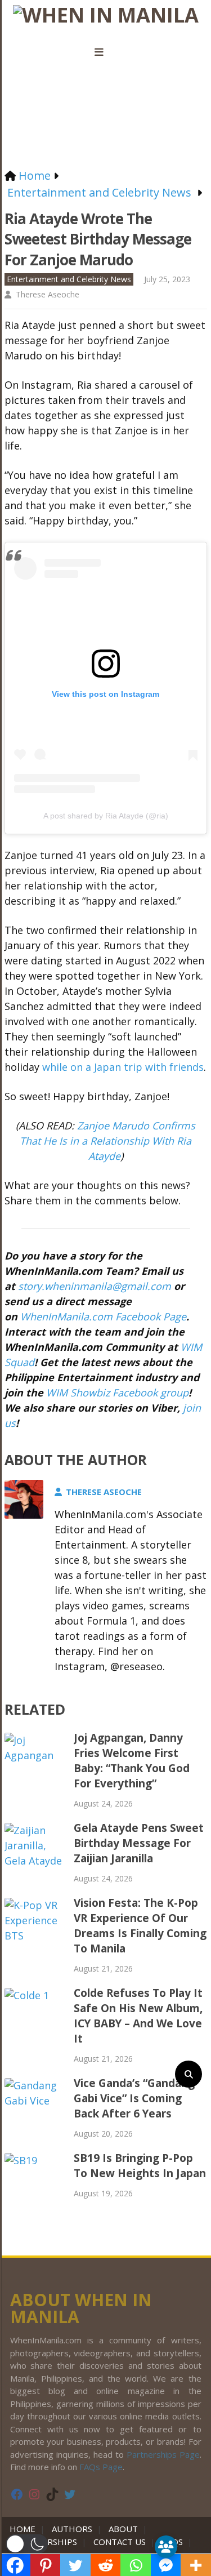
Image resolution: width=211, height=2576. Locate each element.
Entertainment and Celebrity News (69, 279)
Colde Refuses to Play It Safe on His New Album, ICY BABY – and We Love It (138, 2016)
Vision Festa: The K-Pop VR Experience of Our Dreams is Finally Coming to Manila (140, 1926)
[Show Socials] (166, 2547)
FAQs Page (101, 2467)
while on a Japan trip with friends (123, 1067)
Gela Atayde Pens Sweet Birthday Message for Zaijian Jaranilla (139, 1843)
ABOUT (123, 2529)
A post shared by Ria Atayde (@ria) (106, 816)
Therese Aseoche (48, 294)
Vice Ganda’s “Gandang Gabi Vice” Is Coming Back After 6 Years (134, 2098)
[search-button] (188, 2074)
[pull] (106, 52)
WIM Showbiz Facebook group (117, 1392)
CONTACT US (120, 2542)
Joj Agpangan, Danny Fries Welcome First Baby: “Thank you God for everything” (132, 1761)
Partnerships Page (163, 2454)
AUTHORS (72, 2529)
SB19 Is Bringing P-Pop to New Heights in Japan (140, 2166)
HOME (25, 2529)
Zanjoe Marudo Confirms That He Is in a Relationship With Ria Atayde (107, 1141)
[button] (27, 2544)
